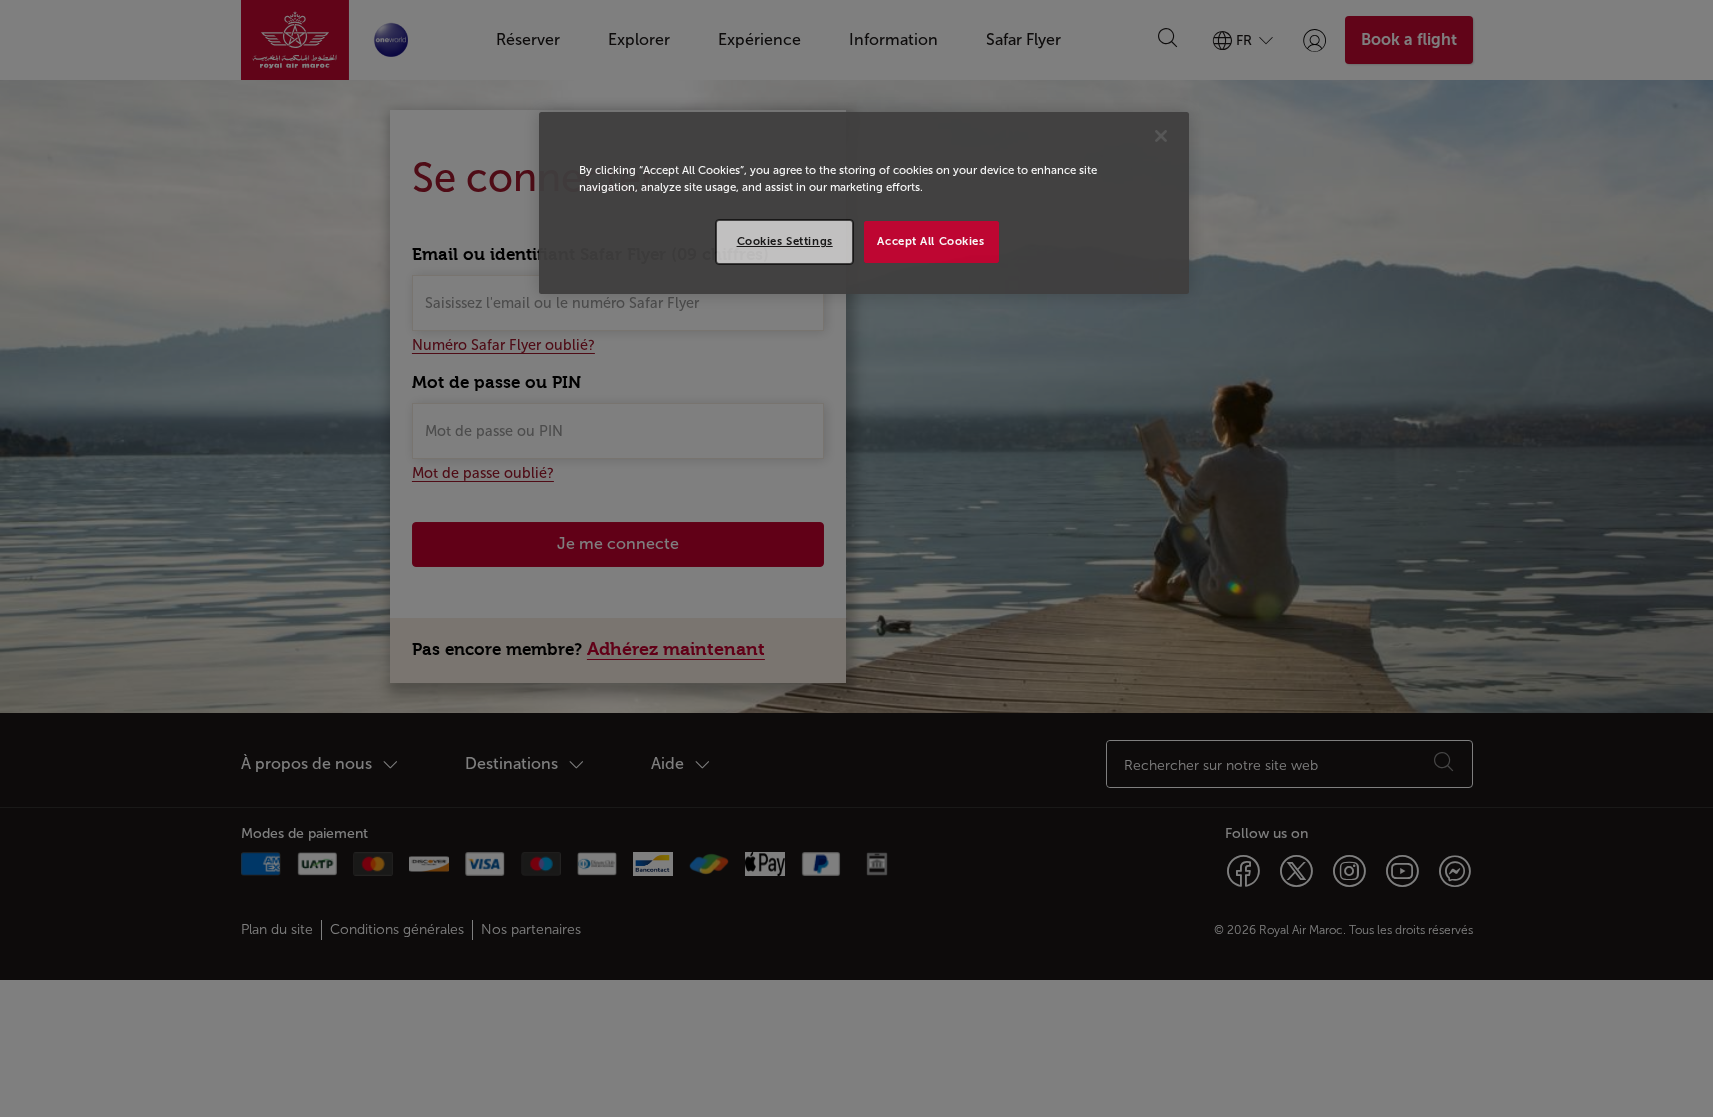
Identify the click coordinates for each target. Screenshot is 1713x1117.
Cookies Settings (785, 241)
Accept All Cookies (930, 241)
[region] (864, 203)
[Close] (1161, 136)
